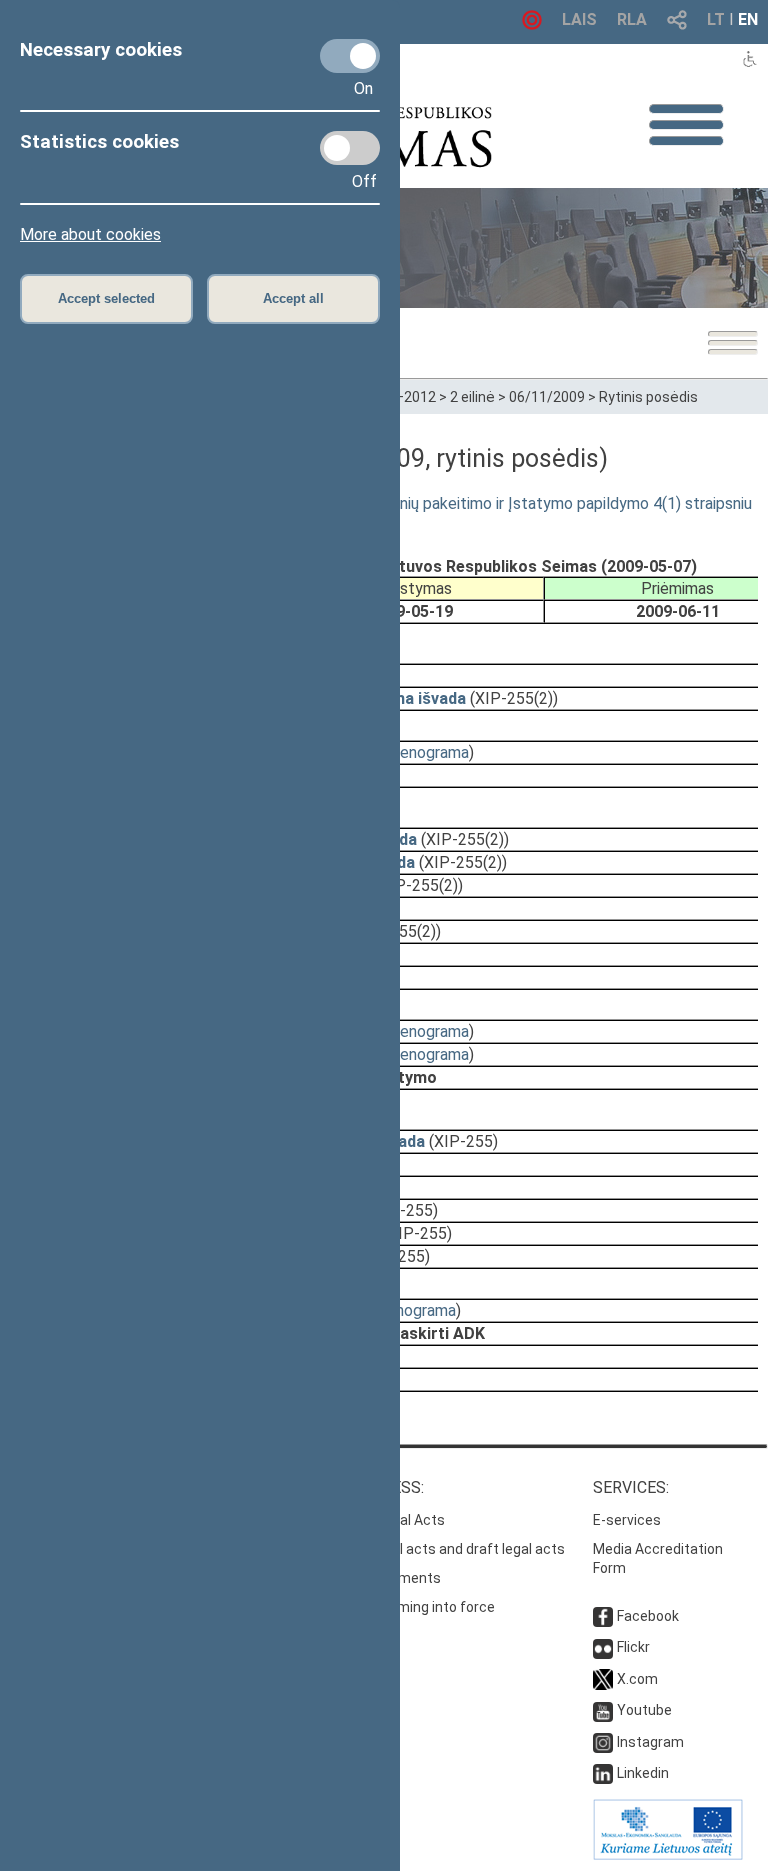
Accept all (293, 298)
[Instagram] (603, 1742)
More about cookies (90, 234)
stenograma (427, 752)
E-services (627, 1520)
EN (748, 19)
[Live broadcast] (532, 24)
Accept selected (106, 298)
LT (716, 19)
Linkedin (643, 1773)
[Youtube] (603, 1710)
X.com (637, 1679)
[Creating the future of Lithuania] (668, 1855)
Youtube (644, 1710)
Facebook (648, 1616)
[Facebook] (603, 1616)
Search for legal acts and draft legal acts (433, 1549)
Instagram (650, 1742)
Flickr (633, 1647)
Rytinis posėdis (648, 397)
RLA (632, 19)
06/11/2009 (547, 397)
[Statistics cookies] (350, 148)
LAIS (579, 19)
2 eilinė (472, 397)
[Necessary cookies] (350, 56)
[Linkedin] (603, 1773)
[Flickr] (603, 1647)
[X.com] (603, 1679)
